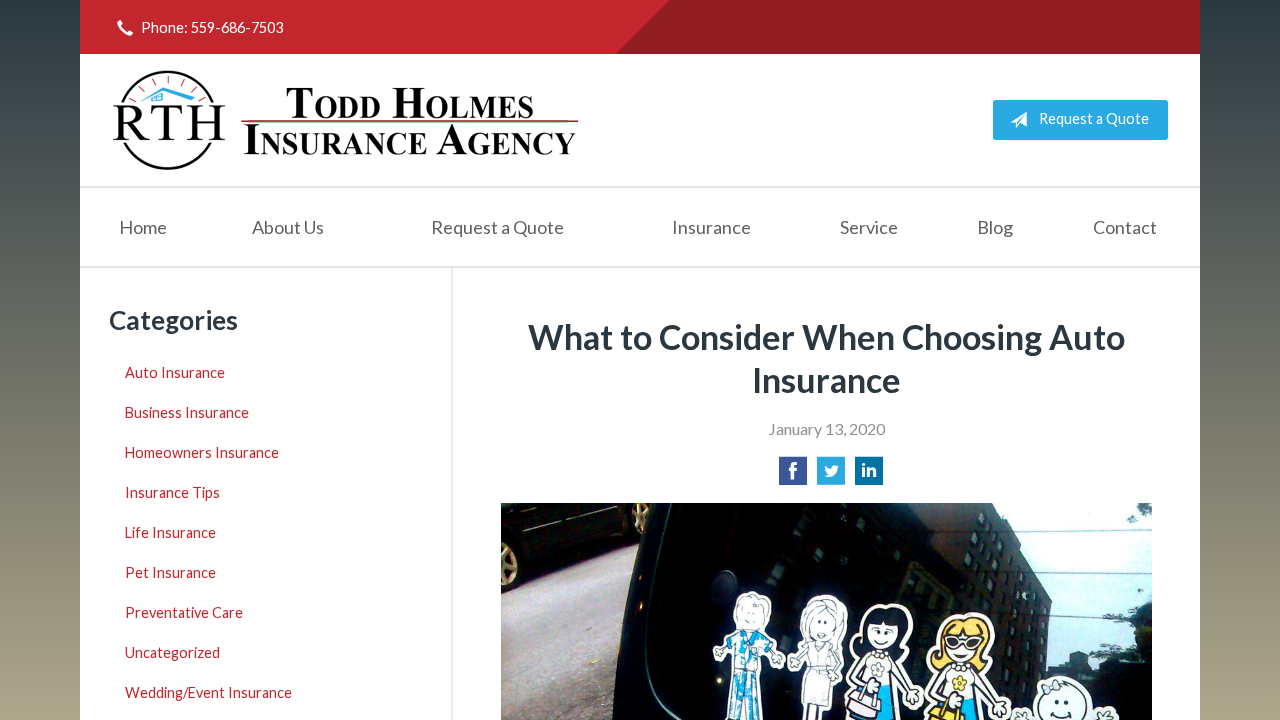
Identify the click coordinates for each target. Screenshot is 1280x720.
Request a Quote (1094, 118)
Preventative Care (184, 612)
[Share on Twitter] (831, 476)
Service (869, 227)
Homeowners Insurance (202, 452)
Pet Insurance (170, 572)
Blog (995, 227)
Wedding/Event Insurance (208, 692)
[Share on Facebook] (793, 476)
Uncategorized (172, 652)
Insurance (711, 227)
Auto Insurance (175, 372)
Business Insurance (187, 412)
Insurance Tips (172, 492)
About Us (288, 227)
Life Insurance (170, 532)
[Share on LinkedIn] (869, 476)
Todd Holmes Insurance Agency (347, 120)
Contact (1125, 227)
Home (143, 227)
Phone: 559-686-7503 (212, 27)
